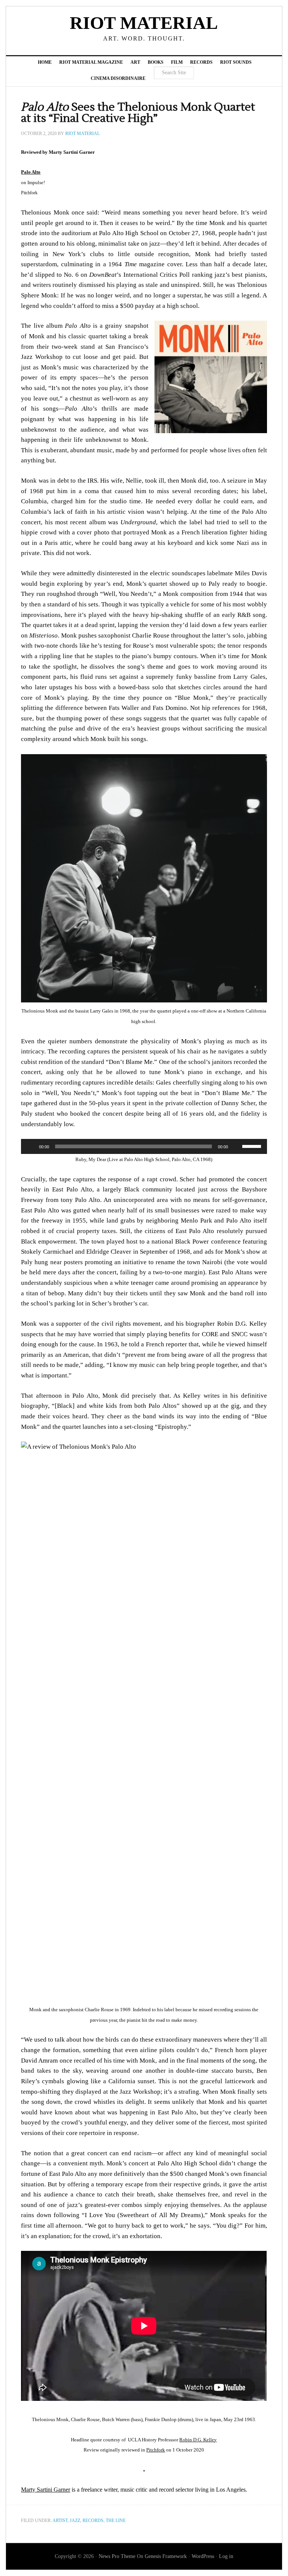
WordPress (203, 2556)
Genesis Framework (166, 2556)
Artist (60, 2520)
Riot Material (144, 23)
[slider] (253, 1146)
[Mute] (236, 1146)
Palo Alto (31, 172)
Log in (226, 2556)
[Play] (31, 1146)
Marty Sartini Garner (46, 2490)
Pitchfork (156, 2450)
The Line (116, 2520)
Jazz (75, 2520)
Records (93, 2520)
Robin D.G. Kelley (198, 2440)
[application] (144, 1146)
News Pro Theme (117, 2556)
